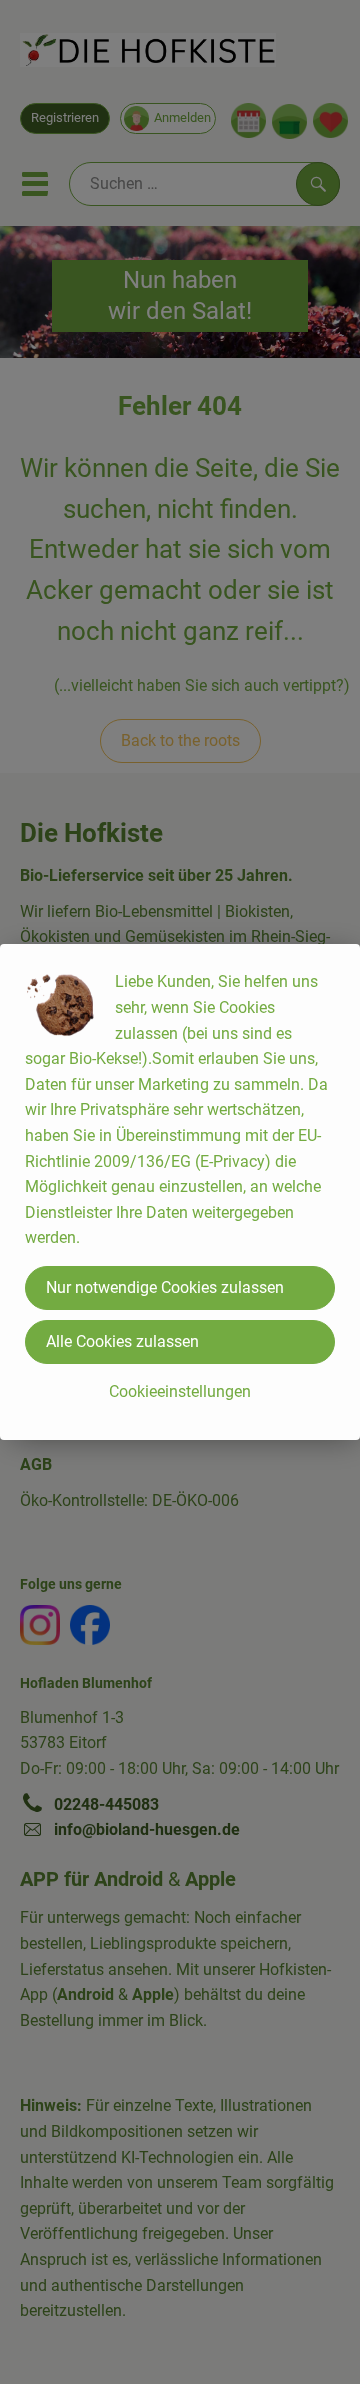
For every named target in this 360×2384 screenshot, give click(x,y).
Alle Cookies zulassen (122, 1341)
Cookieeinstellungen (180, 1391)
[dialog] (180, 1192)
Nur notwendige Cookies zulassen (165, 1287)
